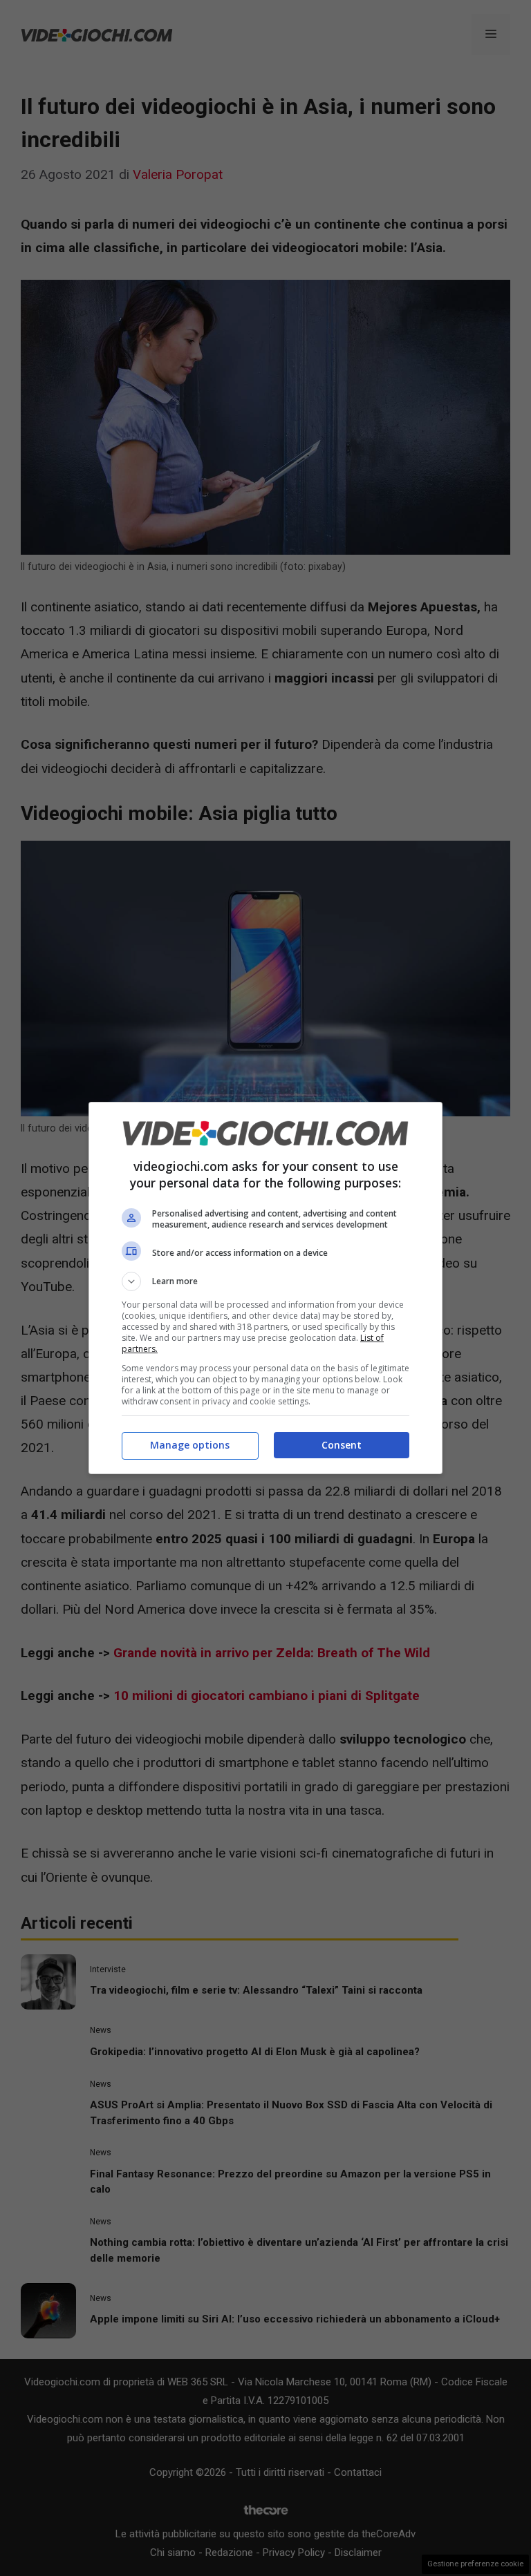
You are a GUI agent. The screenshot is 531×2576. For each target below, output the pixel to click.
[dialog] (265, 1288)
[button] (265, 1281)
